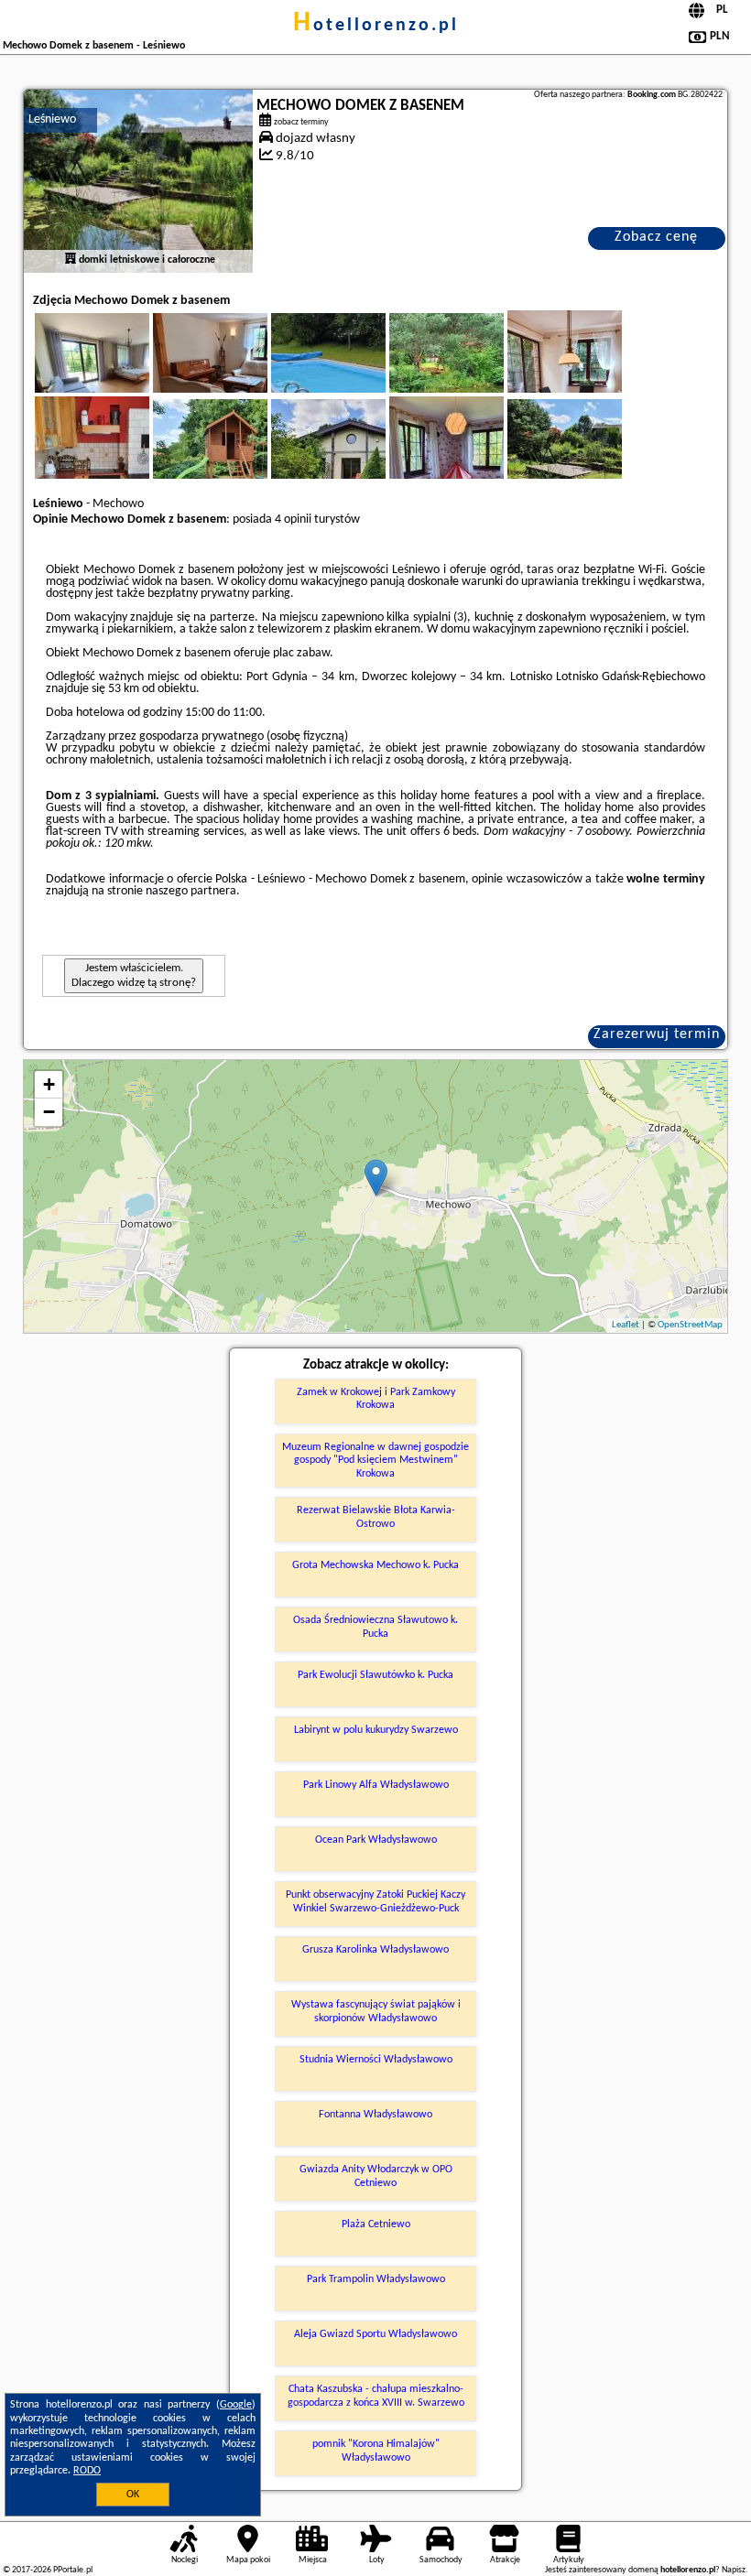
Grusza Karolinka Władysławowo (375, 1950)
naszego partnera (191, 891)
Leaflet (626, 1325)
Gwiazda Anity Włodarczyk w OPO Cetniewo (376, 2176)
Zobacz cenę (656, 237)
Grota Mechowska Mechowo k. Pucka (375, 1565)
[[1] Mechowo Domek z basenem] (138, 181)
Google (236, 2405)
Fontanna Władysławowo (375, 2115)
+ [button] (49, 1084)
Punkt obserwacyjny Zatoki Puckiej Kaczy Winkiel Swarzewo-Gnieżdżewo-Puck (375, 1901)
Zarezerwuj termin (657, 1034)
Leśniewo (52, 119)
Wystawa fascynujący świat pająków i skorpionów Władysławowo (376, 2011)
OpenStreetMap (690, 1325)
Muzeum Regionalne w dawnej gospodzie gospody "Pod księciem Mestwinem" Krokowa (375, 1461)
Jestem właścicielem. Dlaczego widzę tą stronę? (134, 975)
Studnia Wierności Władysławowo (376, 2060)
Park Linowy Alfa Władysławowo (376, 1785)
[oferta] (71, 260)
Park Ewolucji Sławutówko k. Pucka (375, 1675)
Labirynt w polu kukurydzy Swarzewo (376, 1730)
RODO (87, 2471)
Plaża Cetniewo (376, 2224)
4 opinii (293, 520)
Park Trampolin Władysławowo (376, 2279)
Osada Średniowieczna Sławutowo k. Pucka (375, 1627)
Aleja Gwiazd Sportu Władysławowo (375, 2334)
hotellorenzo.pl (376, 26)
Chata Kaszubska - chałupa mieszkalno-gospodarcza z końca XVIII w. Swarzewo (376, 2396)
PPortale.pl (73, 2570)
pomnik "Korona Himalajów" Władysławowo (376, 2451)
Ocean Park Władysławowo (376, 1840)
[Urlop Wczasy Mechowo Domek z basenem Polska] (117, 374)
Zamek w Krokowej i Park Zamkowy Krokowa (376, 1399)
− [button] (49, 1112)
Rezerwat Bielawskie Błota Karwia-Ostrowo (376, 1517)
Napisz (734, 2570)
